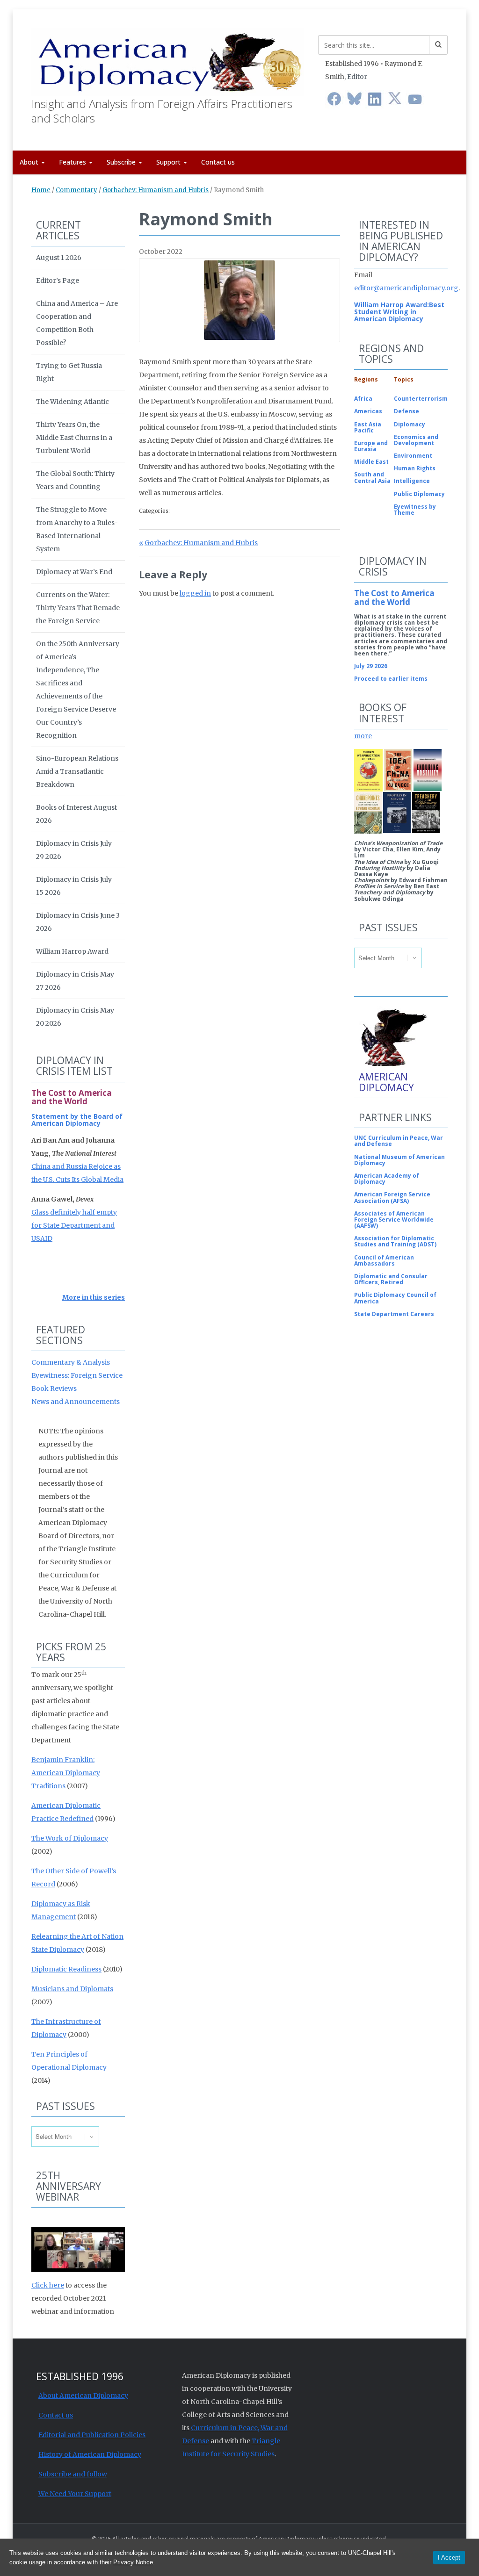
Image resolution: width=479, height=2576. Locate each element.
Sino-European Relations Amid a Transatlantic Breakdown (77, 771)
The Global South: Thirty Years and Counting (75, 480)
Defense (406, 411)
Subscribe (122, 162)
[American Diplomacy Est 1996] (168, 60)
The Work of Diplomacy (70, 1838)
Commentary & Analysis (71, 1362)
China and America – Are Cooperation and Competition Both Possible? (77, 323)
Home (41, 190)
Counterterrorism (421, 399)
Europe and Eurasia (371, 446)
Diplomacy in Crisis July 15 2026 (74, 886)
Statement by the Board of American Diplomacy (77, 1120)
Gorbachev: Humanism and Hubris (156, 190)
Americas (368, 411)
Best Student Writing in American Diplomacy (399, 312)
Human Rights (415, 468)
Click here (48, 2285)
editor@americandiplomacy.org (406, 288)
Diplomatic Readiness (66, 1969)
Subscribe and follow (73, 2474)
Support (169, 162)
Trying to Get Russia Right (69, 372)
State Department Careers (394, 1314)
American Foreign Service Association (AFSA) (392, 1197)
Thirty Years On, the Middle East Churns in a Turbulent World (74, 438)
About (30, 162)
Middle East (371, 462)
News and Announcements (76, 1402)
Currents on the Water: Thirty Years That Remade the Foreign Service (78, 608)
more (363, 736)
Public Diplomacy (419, 494)
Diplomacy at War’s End (74, 572)
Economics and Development (416, 440)
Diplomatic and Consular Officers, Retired (391, 1279)
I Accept (449, 2558)
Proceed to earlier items (391, 679)
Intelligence (412, 481)
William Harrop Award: (392, 305)
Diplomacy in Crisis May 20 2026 (75, 1017)
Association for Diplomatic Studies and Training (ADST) (395, 1241)
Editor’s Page (58, 281)
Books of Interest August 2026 (76, 814)
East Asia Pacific (368, 427)
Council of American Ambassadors (384, 1260)
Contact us (218, 162)
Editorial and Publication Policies (92, 2435)
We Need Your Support (75, 2494)
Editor (357, 77)
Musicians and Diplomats (72, 1989)
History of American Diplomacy (90, 2454)
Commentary (76, 190)
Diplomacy (410, 424)
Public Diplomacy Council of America (395, 1298)
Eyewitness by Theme (415, 510)
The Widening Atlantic (73, 402)
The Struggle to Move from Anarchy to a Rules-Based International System (77, 529)
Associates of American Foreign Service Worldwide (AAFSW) (394, 1220)
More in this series (94, 1297)
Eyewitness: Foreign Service (77, 1375)
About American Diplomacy (83, 2396)
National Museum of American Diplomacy (399, 1160)
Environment (413, 456)
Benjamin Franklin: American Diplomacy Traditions (66, 1773)
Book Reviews (54, 1389)
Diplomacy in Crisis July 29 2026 (74, 850)
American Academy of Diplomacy (387, 1179)
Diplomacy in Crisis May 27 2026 (75, 981)
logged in (195, 593)
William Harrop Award (72, 951)
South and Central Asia (372, 477)
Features (73, 162)
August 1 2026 (59, 258)
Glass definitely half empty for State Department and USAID (74, 1225)
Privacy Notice (133, 2562)
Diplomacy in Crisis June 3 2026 (78, 922)
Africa (363, 399)
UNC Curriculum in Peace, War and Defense (399, 1141)
